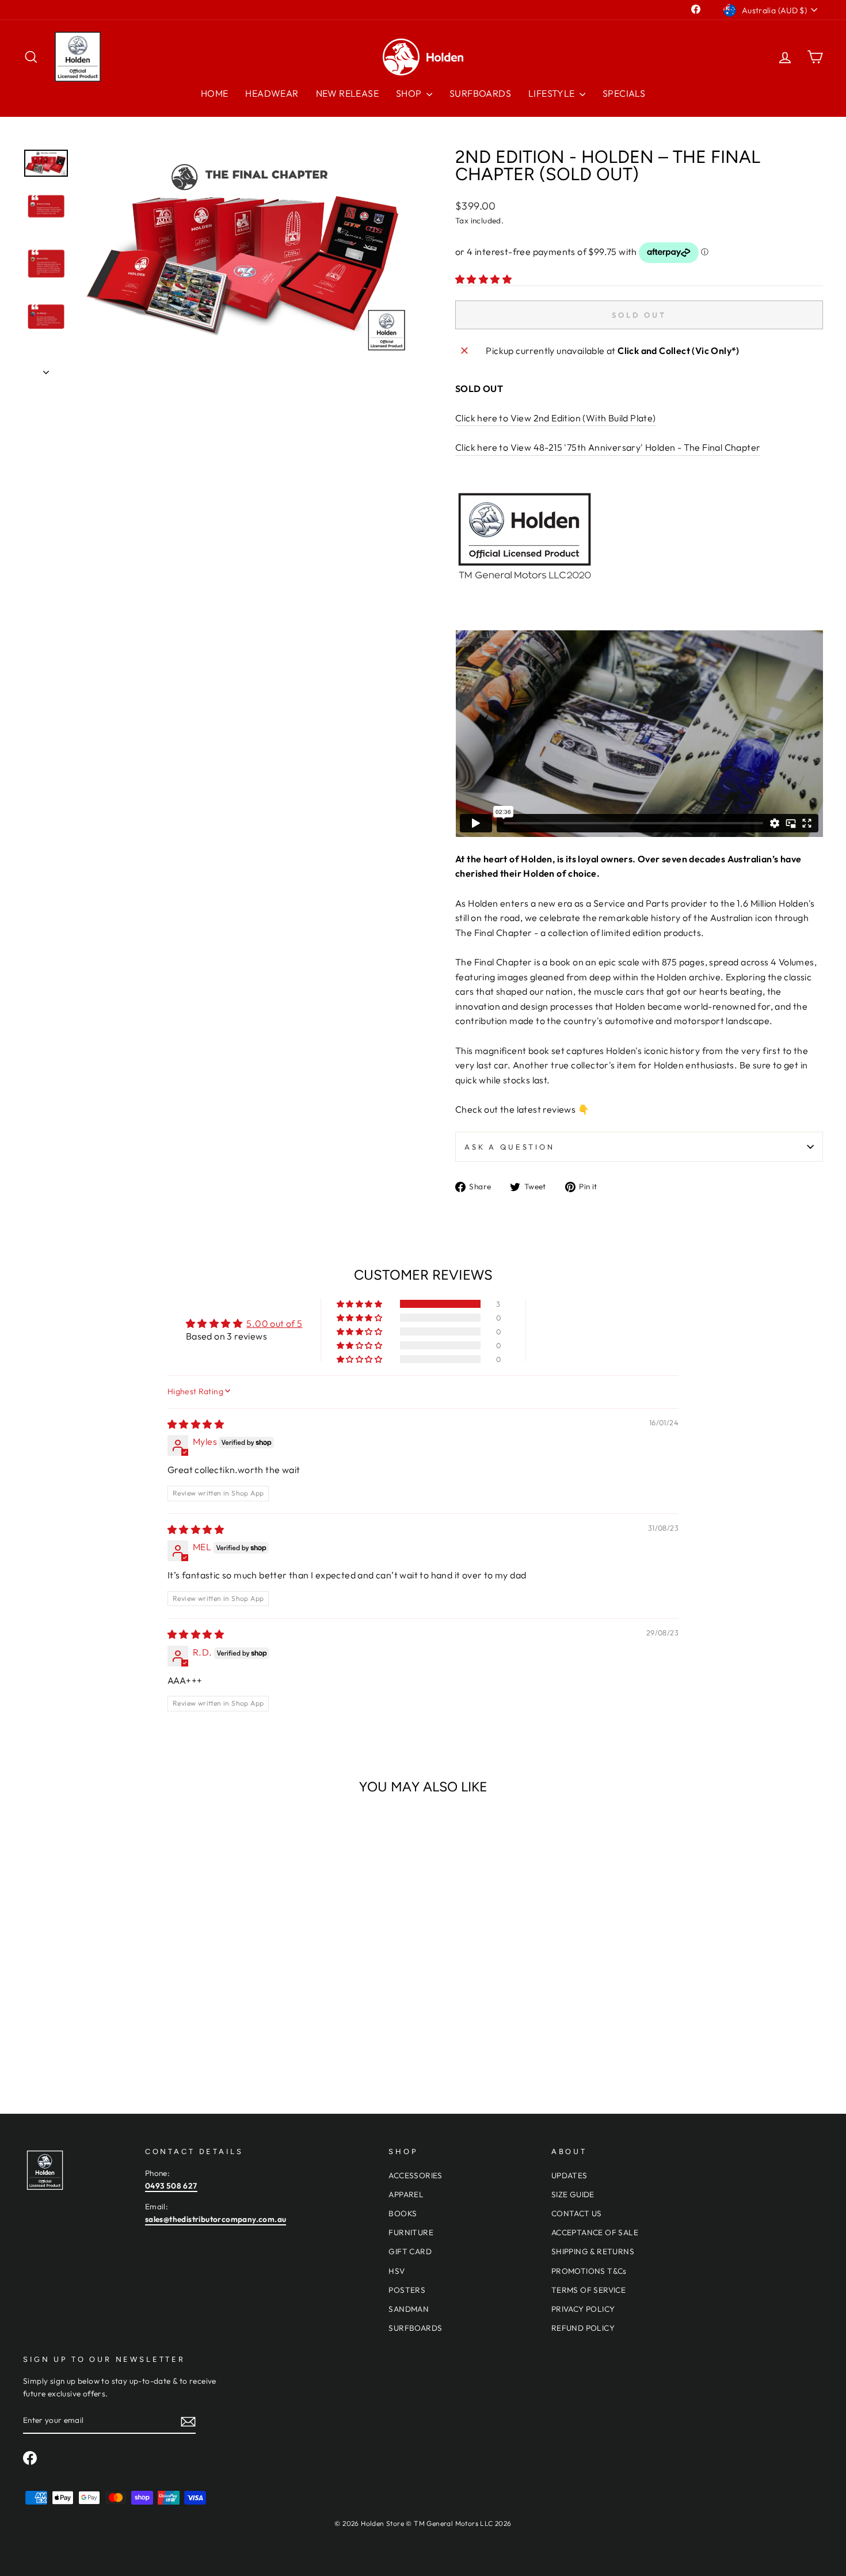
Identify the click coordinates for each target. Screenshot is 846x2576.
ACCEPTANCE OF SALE (595, 2232)
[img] (196, 1424)
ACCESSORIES (415, 2175)
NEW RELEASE (347, 93)
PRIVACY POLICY (583, 2309)
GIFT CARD (410, 2251)
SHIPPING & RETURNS (593, 2251)
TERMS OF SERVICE (588, 2290)
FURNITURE (411, 2232)
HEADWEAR (272, 93)
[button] (483, 279)
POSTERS (407, 2290)
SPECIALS (624, 93)
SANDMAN (409, 2309)
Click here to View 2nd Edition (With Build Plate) (556, 418)
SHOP (410, 93)
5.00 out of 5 (274, 1323)
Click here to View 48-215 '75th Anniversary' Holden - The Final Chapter (608, 447)
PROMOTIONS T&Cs (589, 2271)
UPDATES (569, 2175)
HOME (215, 93)
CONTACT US (577, 2213)
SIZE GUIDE (573, 2194)
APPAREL (406, 2194)
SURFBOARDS (480, 93)
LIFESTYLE (552, 93)
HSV (397, 2271)
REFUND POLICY (583, 2328)
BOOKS (403, 2213)
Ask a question (510, 1147)
